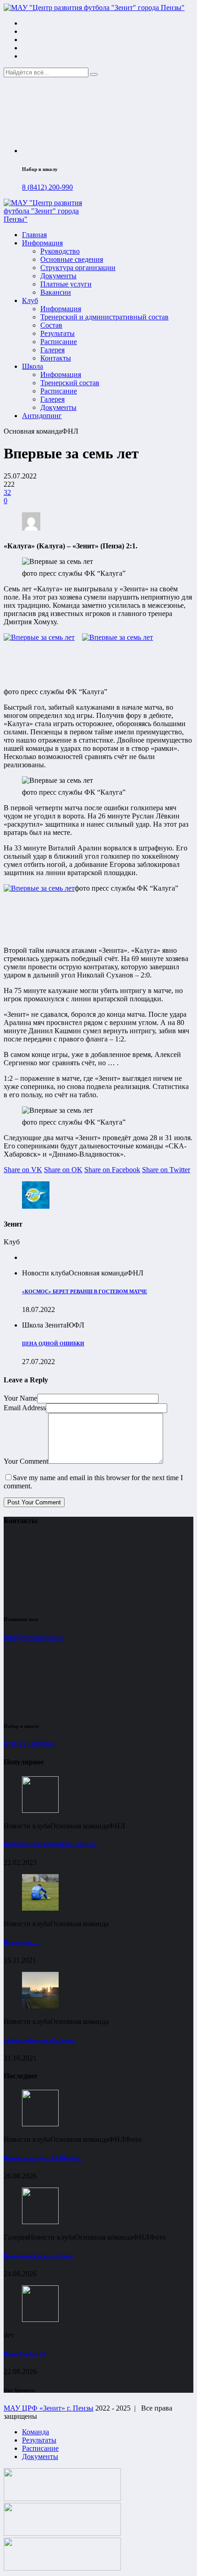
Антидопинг (42, 416)
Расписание (59, 342)
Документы (58, 276)
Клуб (30, 300)
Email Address (25, 1408)
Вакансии (56, 292)
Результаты (57, 333)
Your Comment (26, 1461)
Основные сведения (72, 259)
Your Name (20, 1398)
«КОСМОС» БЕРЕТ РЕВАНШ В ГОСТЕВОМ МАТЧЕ (85, 1291)
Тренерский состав (70, 383)
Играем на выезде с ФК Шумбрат (43, 2158)
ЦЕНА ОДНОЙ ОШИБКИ (53, 1344)
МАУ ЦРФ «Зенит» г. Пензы (49, 2408)
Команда (36, 2432)
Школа (33, 366)
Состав (51, 325)
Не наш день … (22, 1942)
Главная (34, 235)
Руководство (60, 251)
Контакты (56, 358)
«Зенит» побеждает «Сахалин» (39, 2040)
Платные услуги (66, 284)
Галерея (52, 350)
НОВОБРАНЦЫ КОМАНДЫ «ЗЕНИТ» (50, 1844)
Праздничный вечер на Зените (38, 2256)
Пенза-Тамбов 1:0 (25, 2353)
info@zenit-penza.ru (33, 1637)
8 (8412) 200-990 (47, 187)
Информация (42, 243)
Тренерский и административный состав (104, 317)
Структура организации (78, 268)
